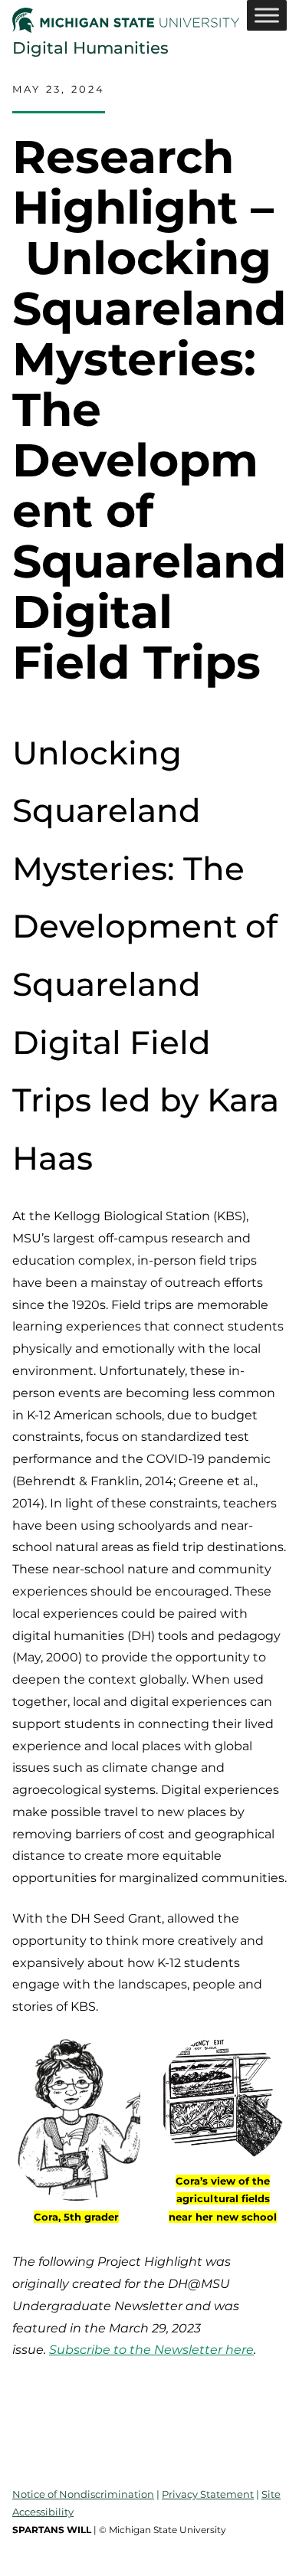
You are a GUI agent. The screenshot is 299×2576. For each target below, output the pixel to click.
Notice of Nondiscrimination (83, 2494)
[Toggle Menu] (267, 15)
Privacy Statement (208, 2494)
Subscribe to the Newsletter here (151, 2350)
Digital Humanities (90, 47)
